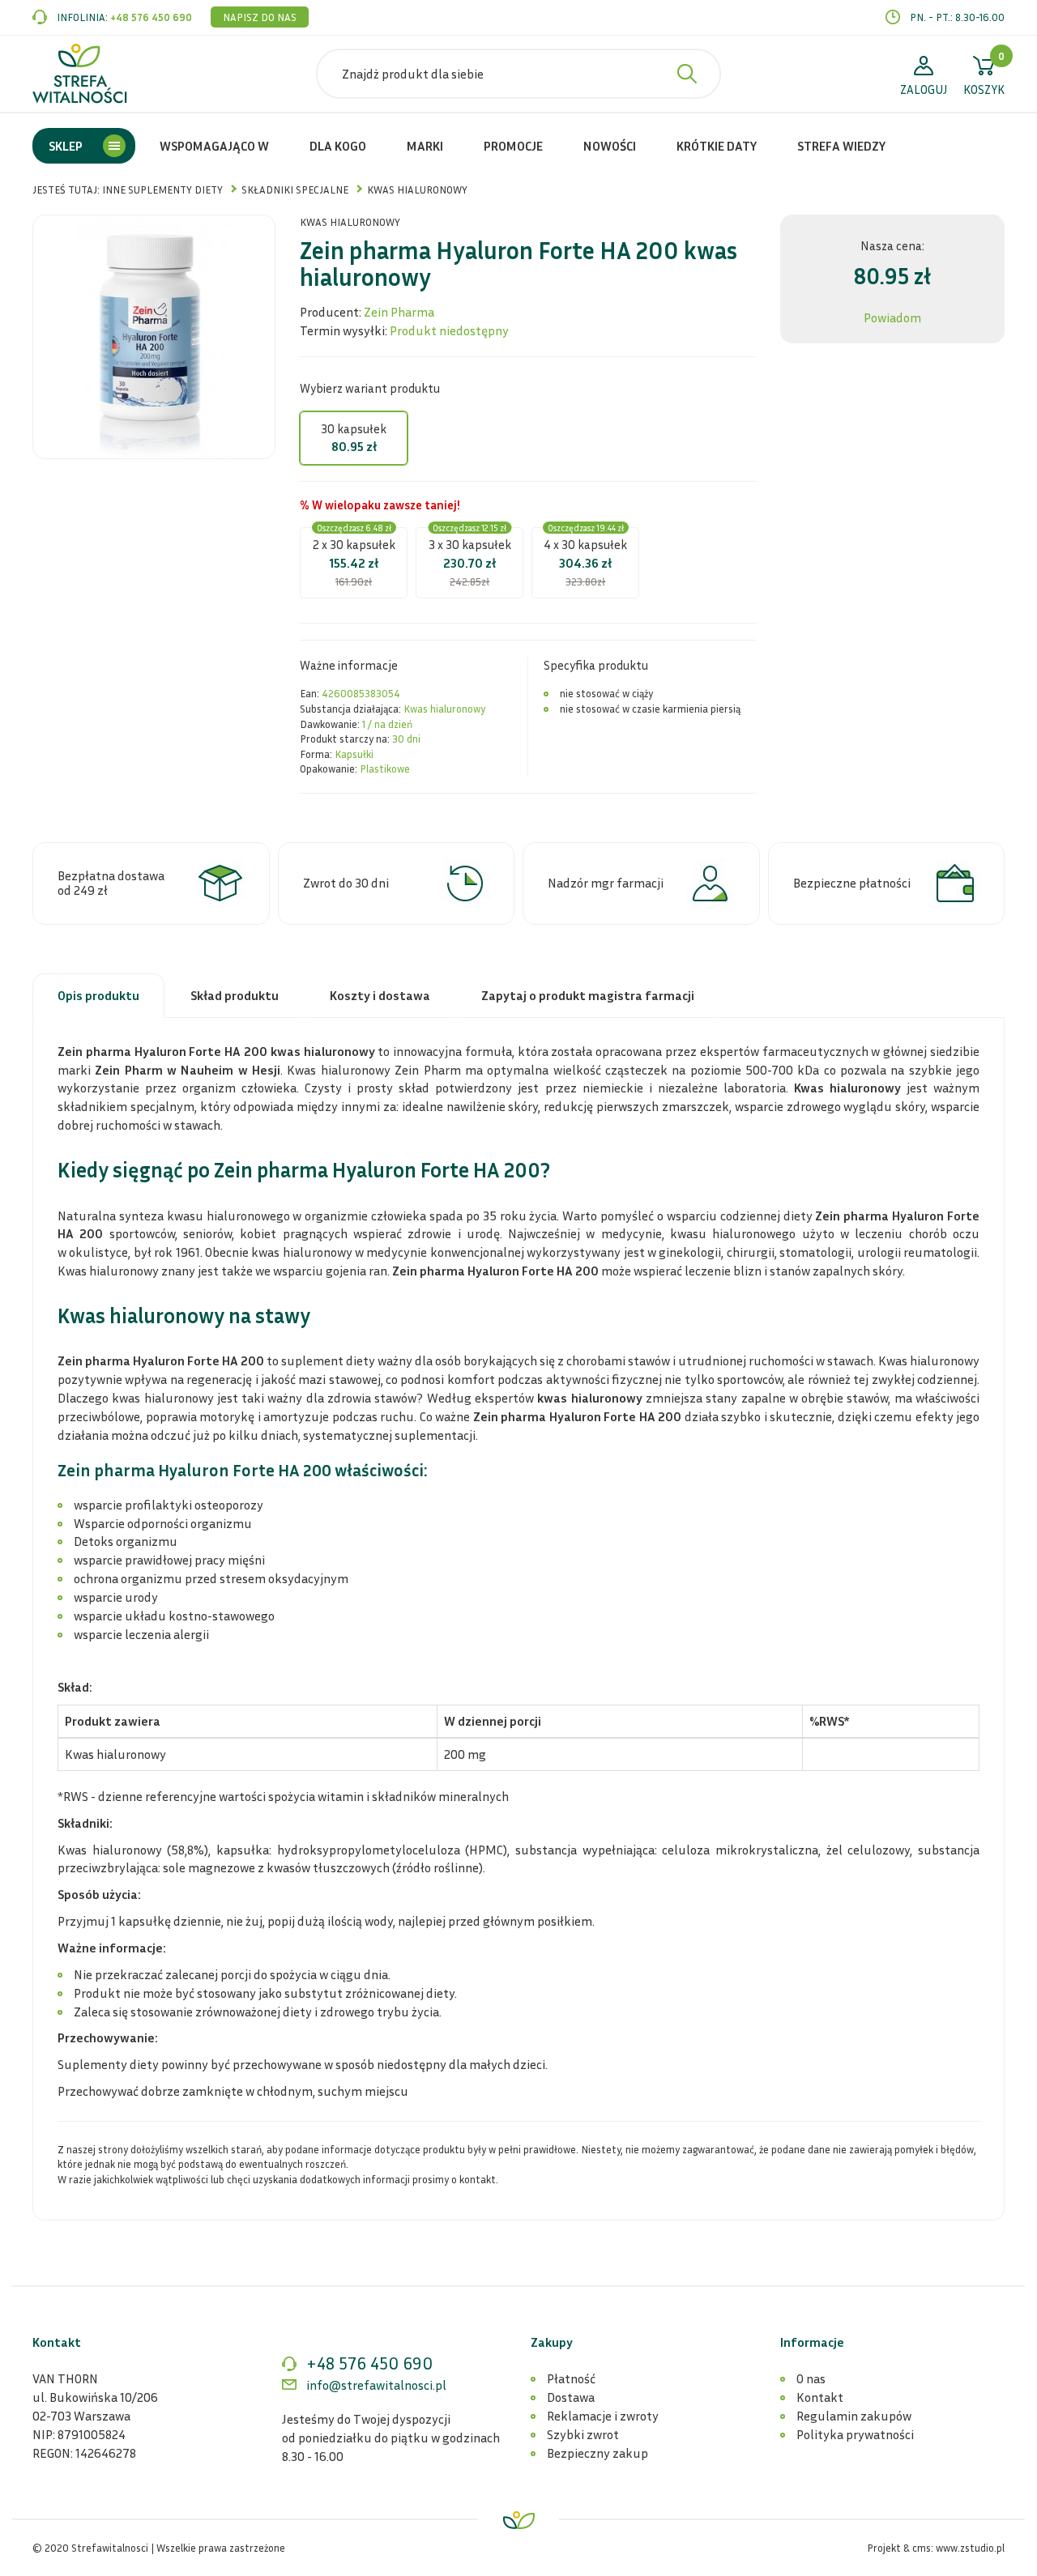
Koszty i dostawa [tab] (380, 995)
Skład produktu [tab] (235, 995)
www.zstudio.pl (970, 2548)
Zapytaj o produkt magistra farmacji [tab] (588, 995)
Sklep (66, 146)
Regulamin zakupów (854, 2416)
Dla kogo (338, 146)
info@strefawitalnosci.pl (376, 2385)
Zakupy (552, 2342)
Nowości (610, 146)
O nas (811, 2378)
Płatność (571, 2378)
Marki (425, 146)
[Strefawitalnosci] (80, 74)
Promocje (513, 146)
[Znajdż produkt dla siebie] (687, 74)
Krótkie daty (717, 146)
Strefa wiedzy (841, 146)
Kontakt (820, 2397)
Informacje (812, 2342)
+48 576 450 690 (151, 17)
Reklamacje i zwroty (603, 2416)
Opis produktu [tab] (98, 995)
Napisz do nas (260, 17)
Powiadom (892, 317)
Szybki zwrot (583, 2434)
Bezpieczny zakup (597, 2453)
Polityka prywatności (855, 2434)
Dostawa (571, 2397)
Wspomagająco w (214, 146)
